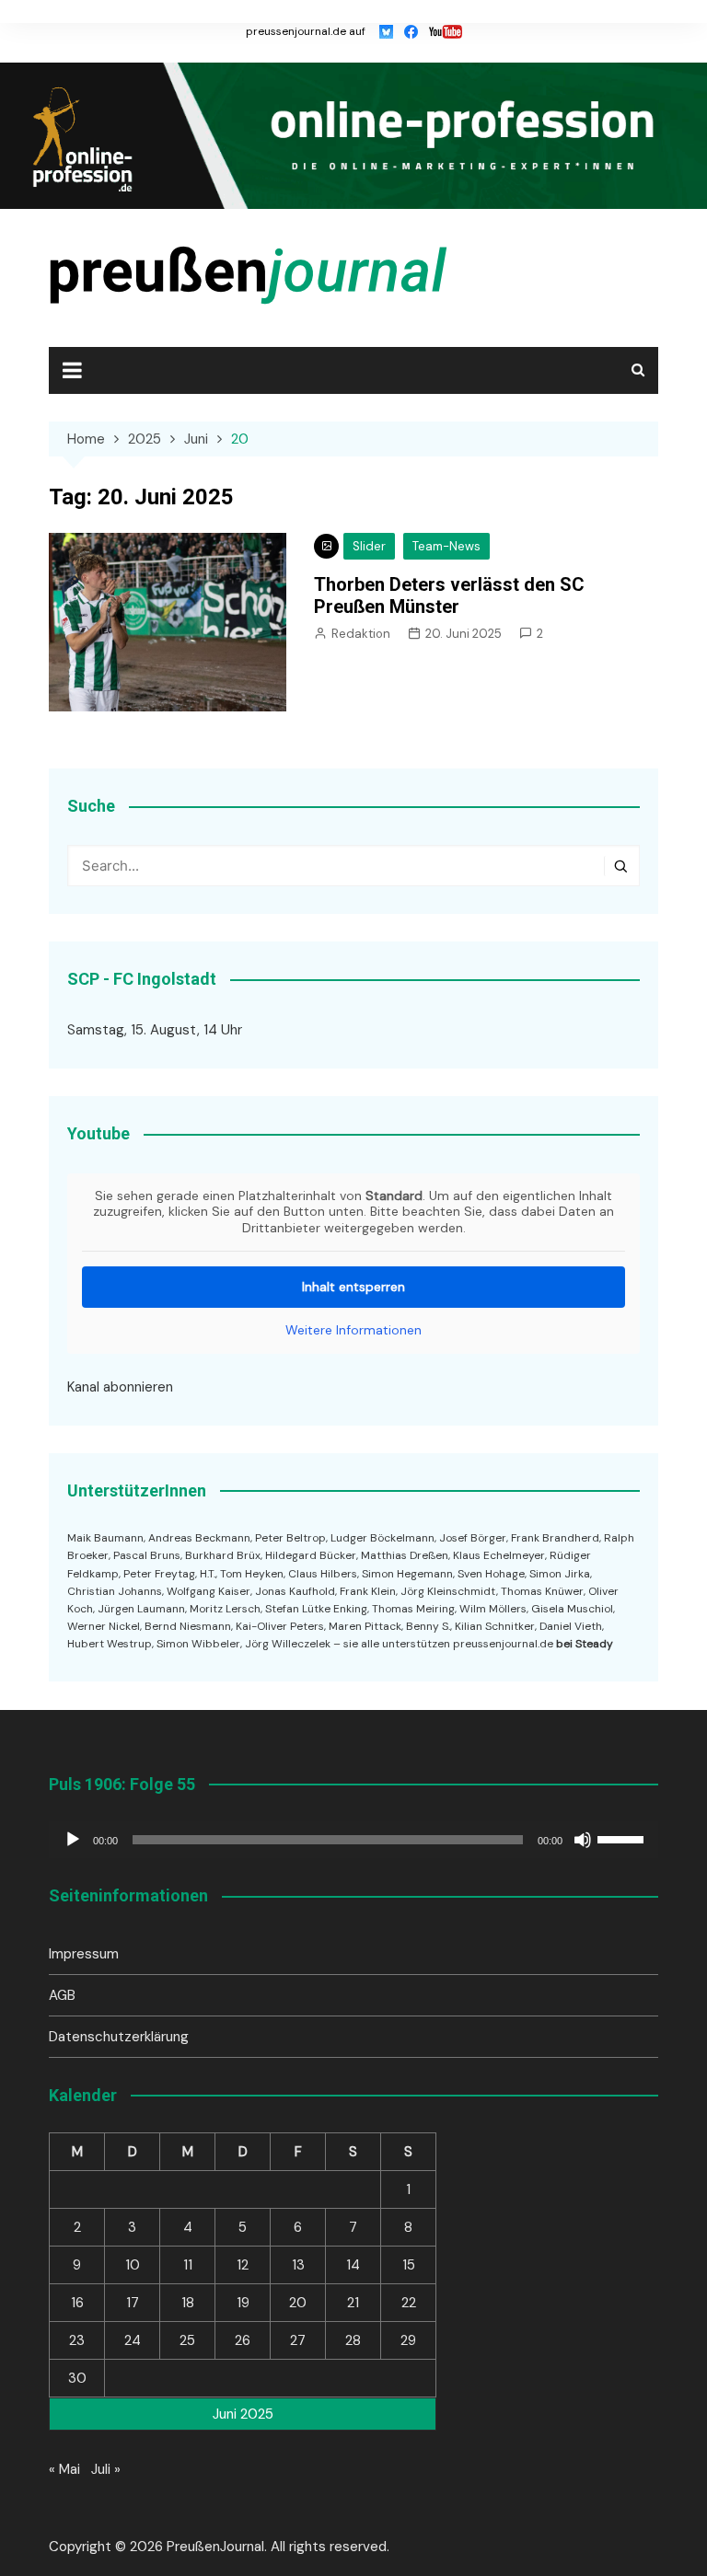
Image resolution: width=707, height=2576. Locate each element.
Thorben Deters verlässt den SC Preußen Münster (449, 595)
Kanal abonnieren (120, 1387)
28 (353, 2340)
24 (133, 2340)
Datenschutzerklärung (119, 2037)
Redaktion (361, 634)
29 (408, 2340)
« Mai (64, 2469)
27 (298, 2340)
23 (77, 2340)
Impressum (84, 1954)
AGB (62, 1995)
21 (353, 2303)
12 (243, 2265)
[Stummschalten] (583, 1840)
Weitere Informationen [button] (353, 1330)
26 (243, 2340)
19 (243, 2303)
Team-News (446, 546)
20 (298, 2303)
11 (188, 2265)
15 (409, 2265)
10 (133, 2265)
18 (188, 2303)
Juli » (106, 2469)
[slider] (623, 1838)
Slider (369, 546)
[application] (353, 1840)
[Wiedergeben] (73, 1840)
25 (187, 2340)
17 (133, 2303)
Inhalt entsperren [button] (353, 1287)
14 (353, 2265)
